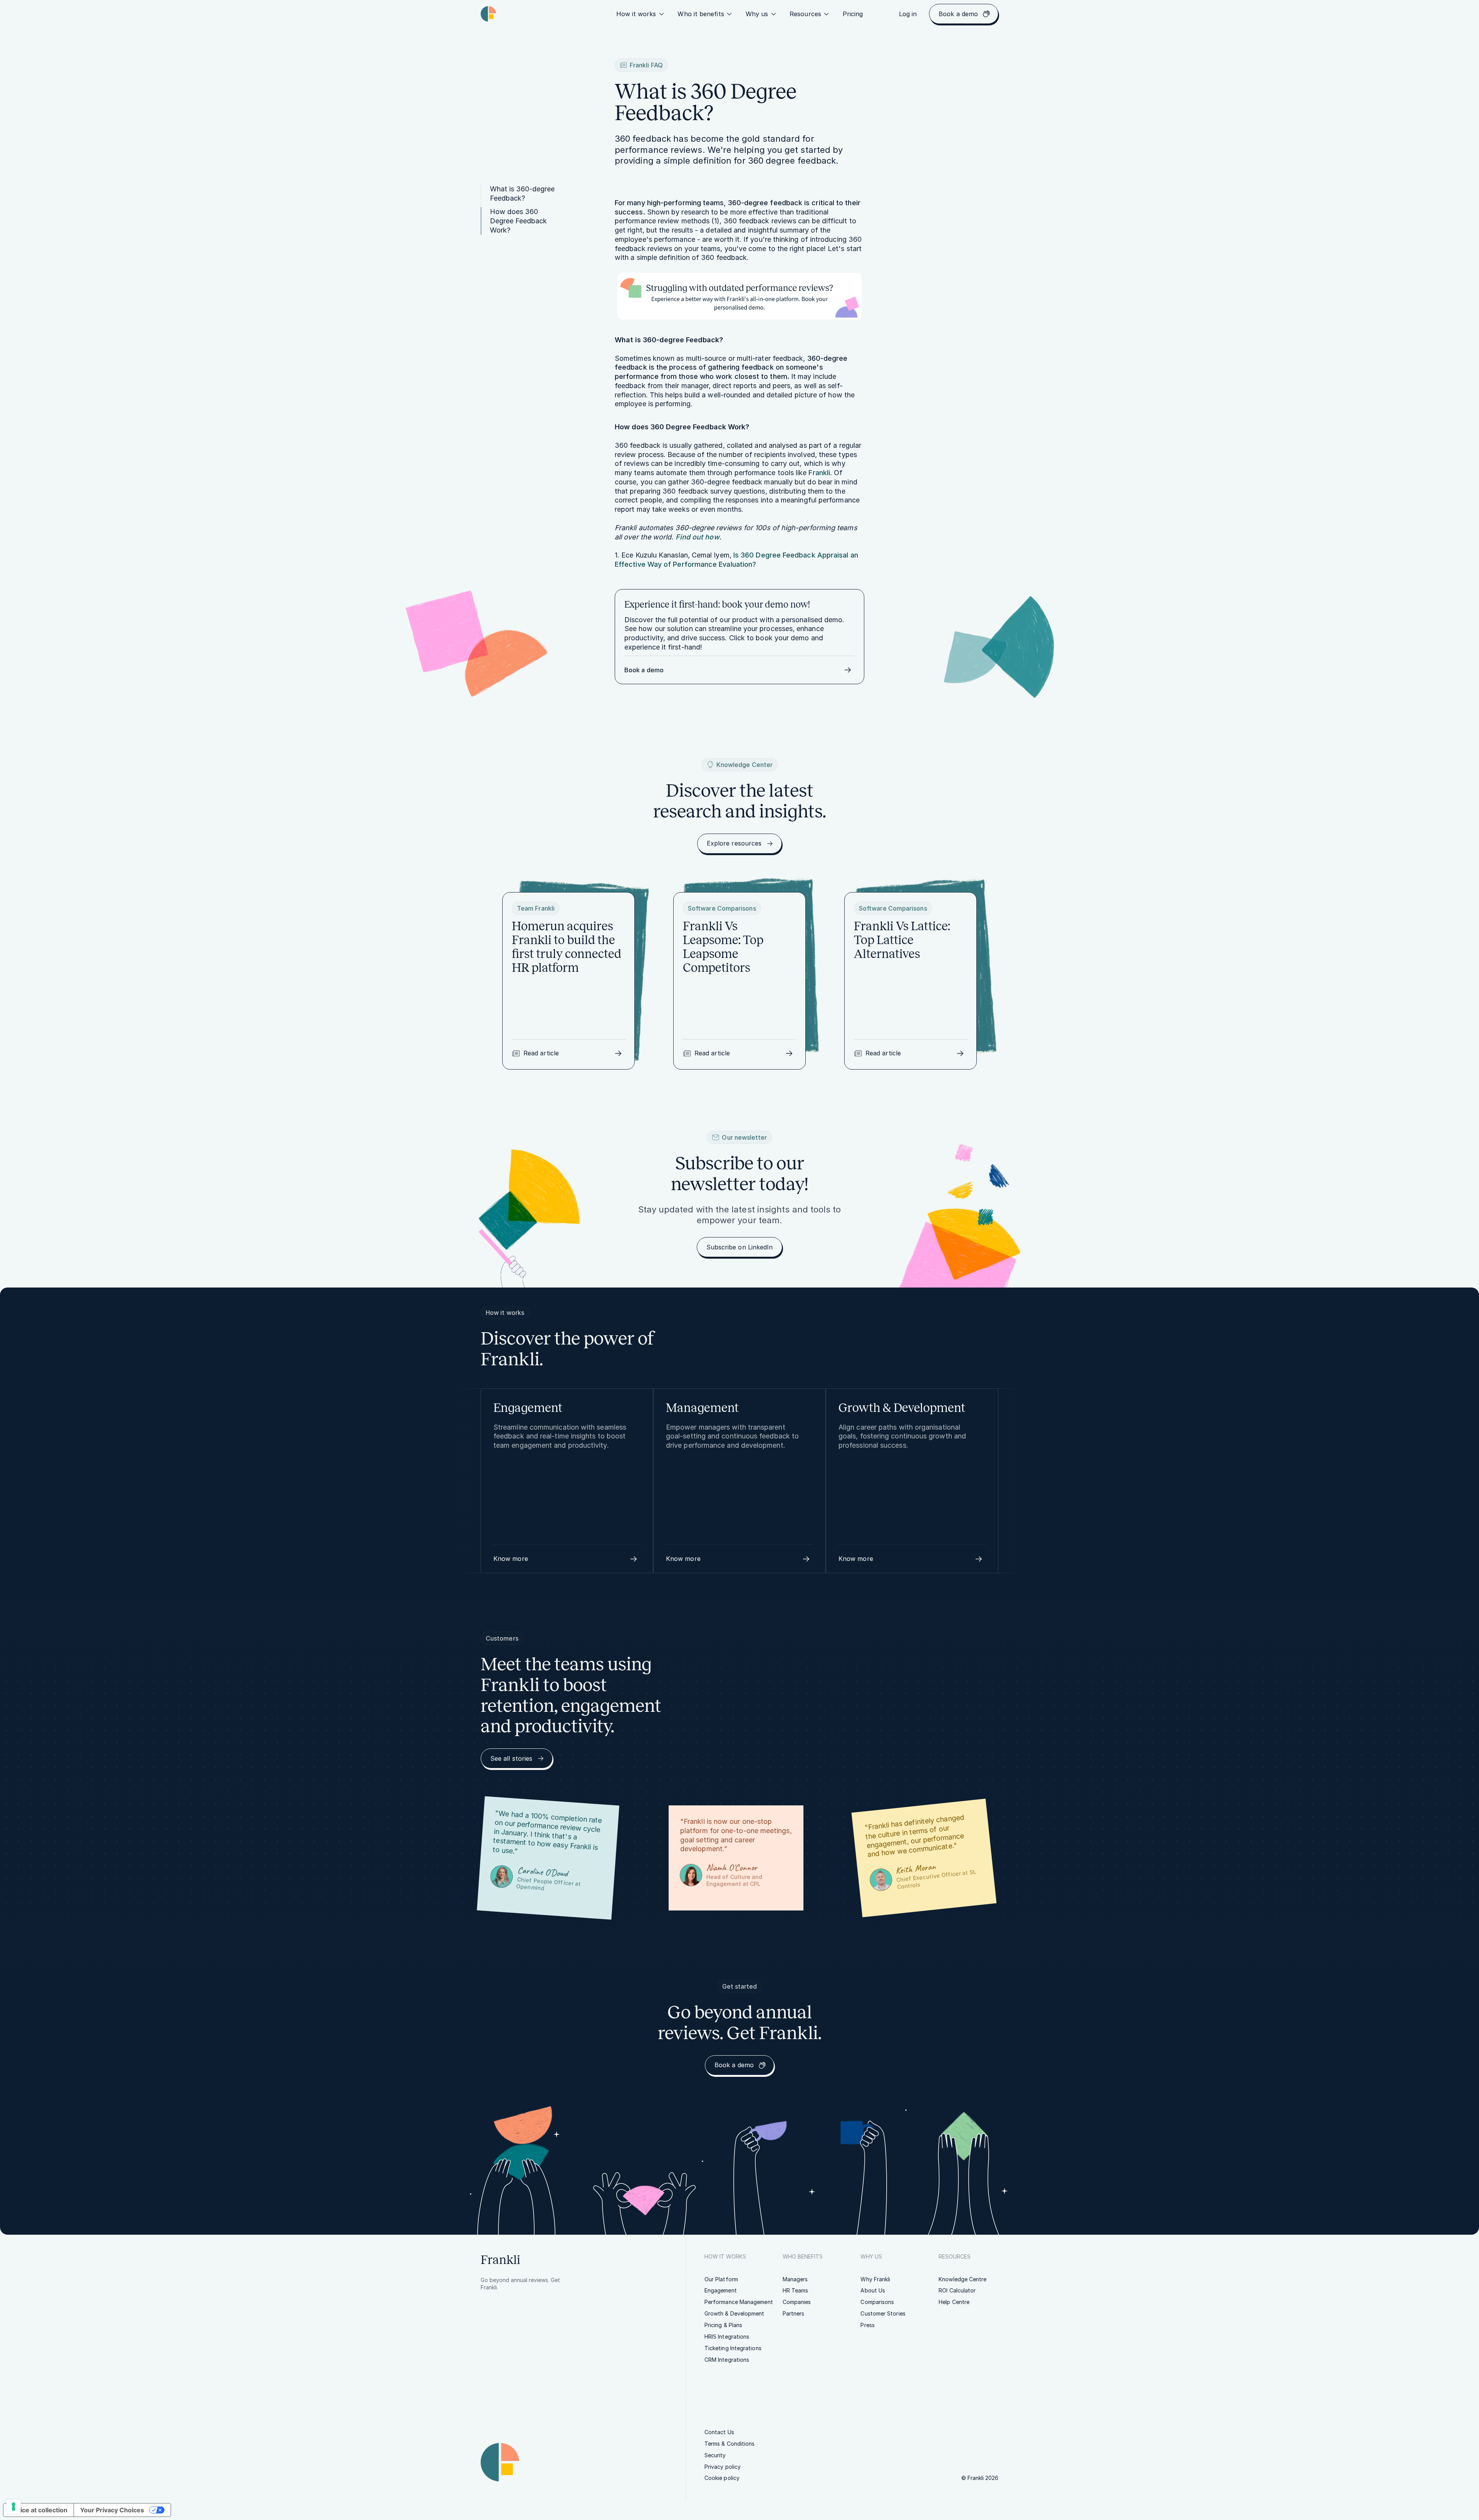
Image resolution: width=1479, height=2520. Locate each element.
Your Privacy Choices (112, 2510)
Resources (805, 14)
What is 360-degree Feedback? (522, 193)
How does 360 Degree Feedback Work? (518, 221)
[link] (853, 14)
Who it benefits (701, 14)
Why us (757, 14)
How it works (636, 14)
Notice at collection (39, 2510)
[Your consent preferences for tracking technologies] (13, 2507)
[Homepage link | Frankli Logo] (488, 14)
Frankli (819, 473)
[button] (567, 1559)
